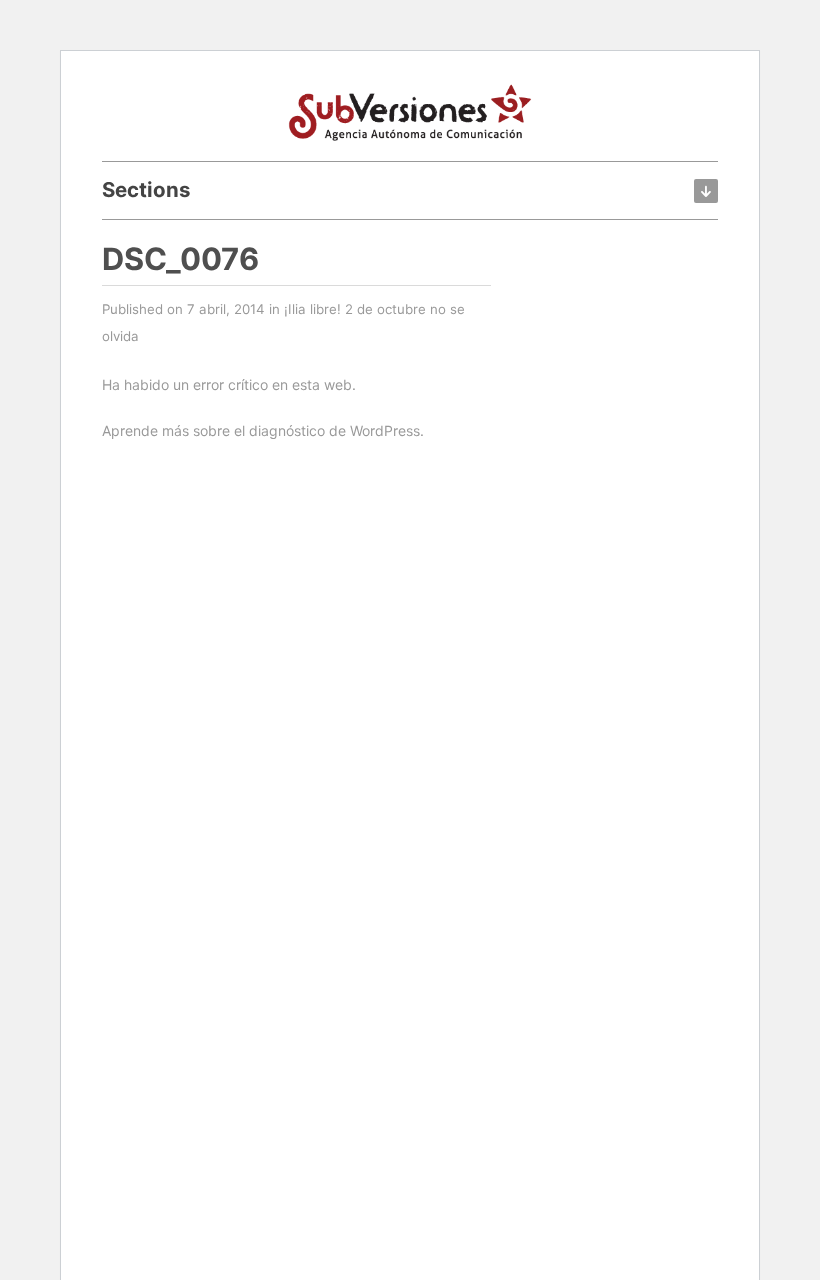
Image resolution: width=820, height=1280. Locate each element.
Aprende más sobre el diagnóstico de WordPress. (263, 430)
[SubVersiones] (410, 110)
